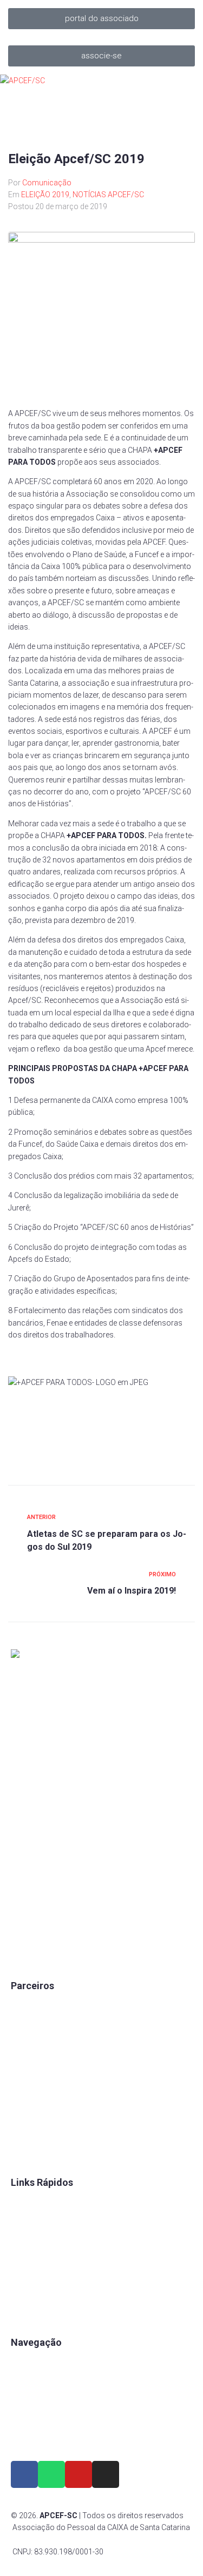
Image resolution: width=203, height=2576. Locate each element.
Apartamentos (35, 2362)
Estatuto (25, 2257)
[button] (101, 19)
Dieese (22, 2079)
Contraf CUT (32, 2152)
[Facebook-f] (24, 2474)
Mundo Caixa (33, 2024)
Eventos (25, 2417)
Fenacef (25, 2134)
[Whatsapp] (51, 2474)
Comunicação (47, 183)
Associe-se (30, 2380)
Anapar (23, 2116)
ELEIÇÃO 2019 (45, 195)
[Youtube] (78, 2474)
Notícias (25, 2436)
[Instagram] (106, 2474)
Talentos (26, 2239)
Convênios (29, 2202)
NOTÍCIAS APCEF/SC (108, 195)
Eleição (23, 2276)
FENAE (22, 2220)
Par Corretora (34, 2042)
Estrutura (27, 2399)
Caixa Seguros (36, 2005)
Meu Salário (31, 2060)
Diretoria (25, 2294)
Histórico (27, 2312)
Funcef (23, 2097)
